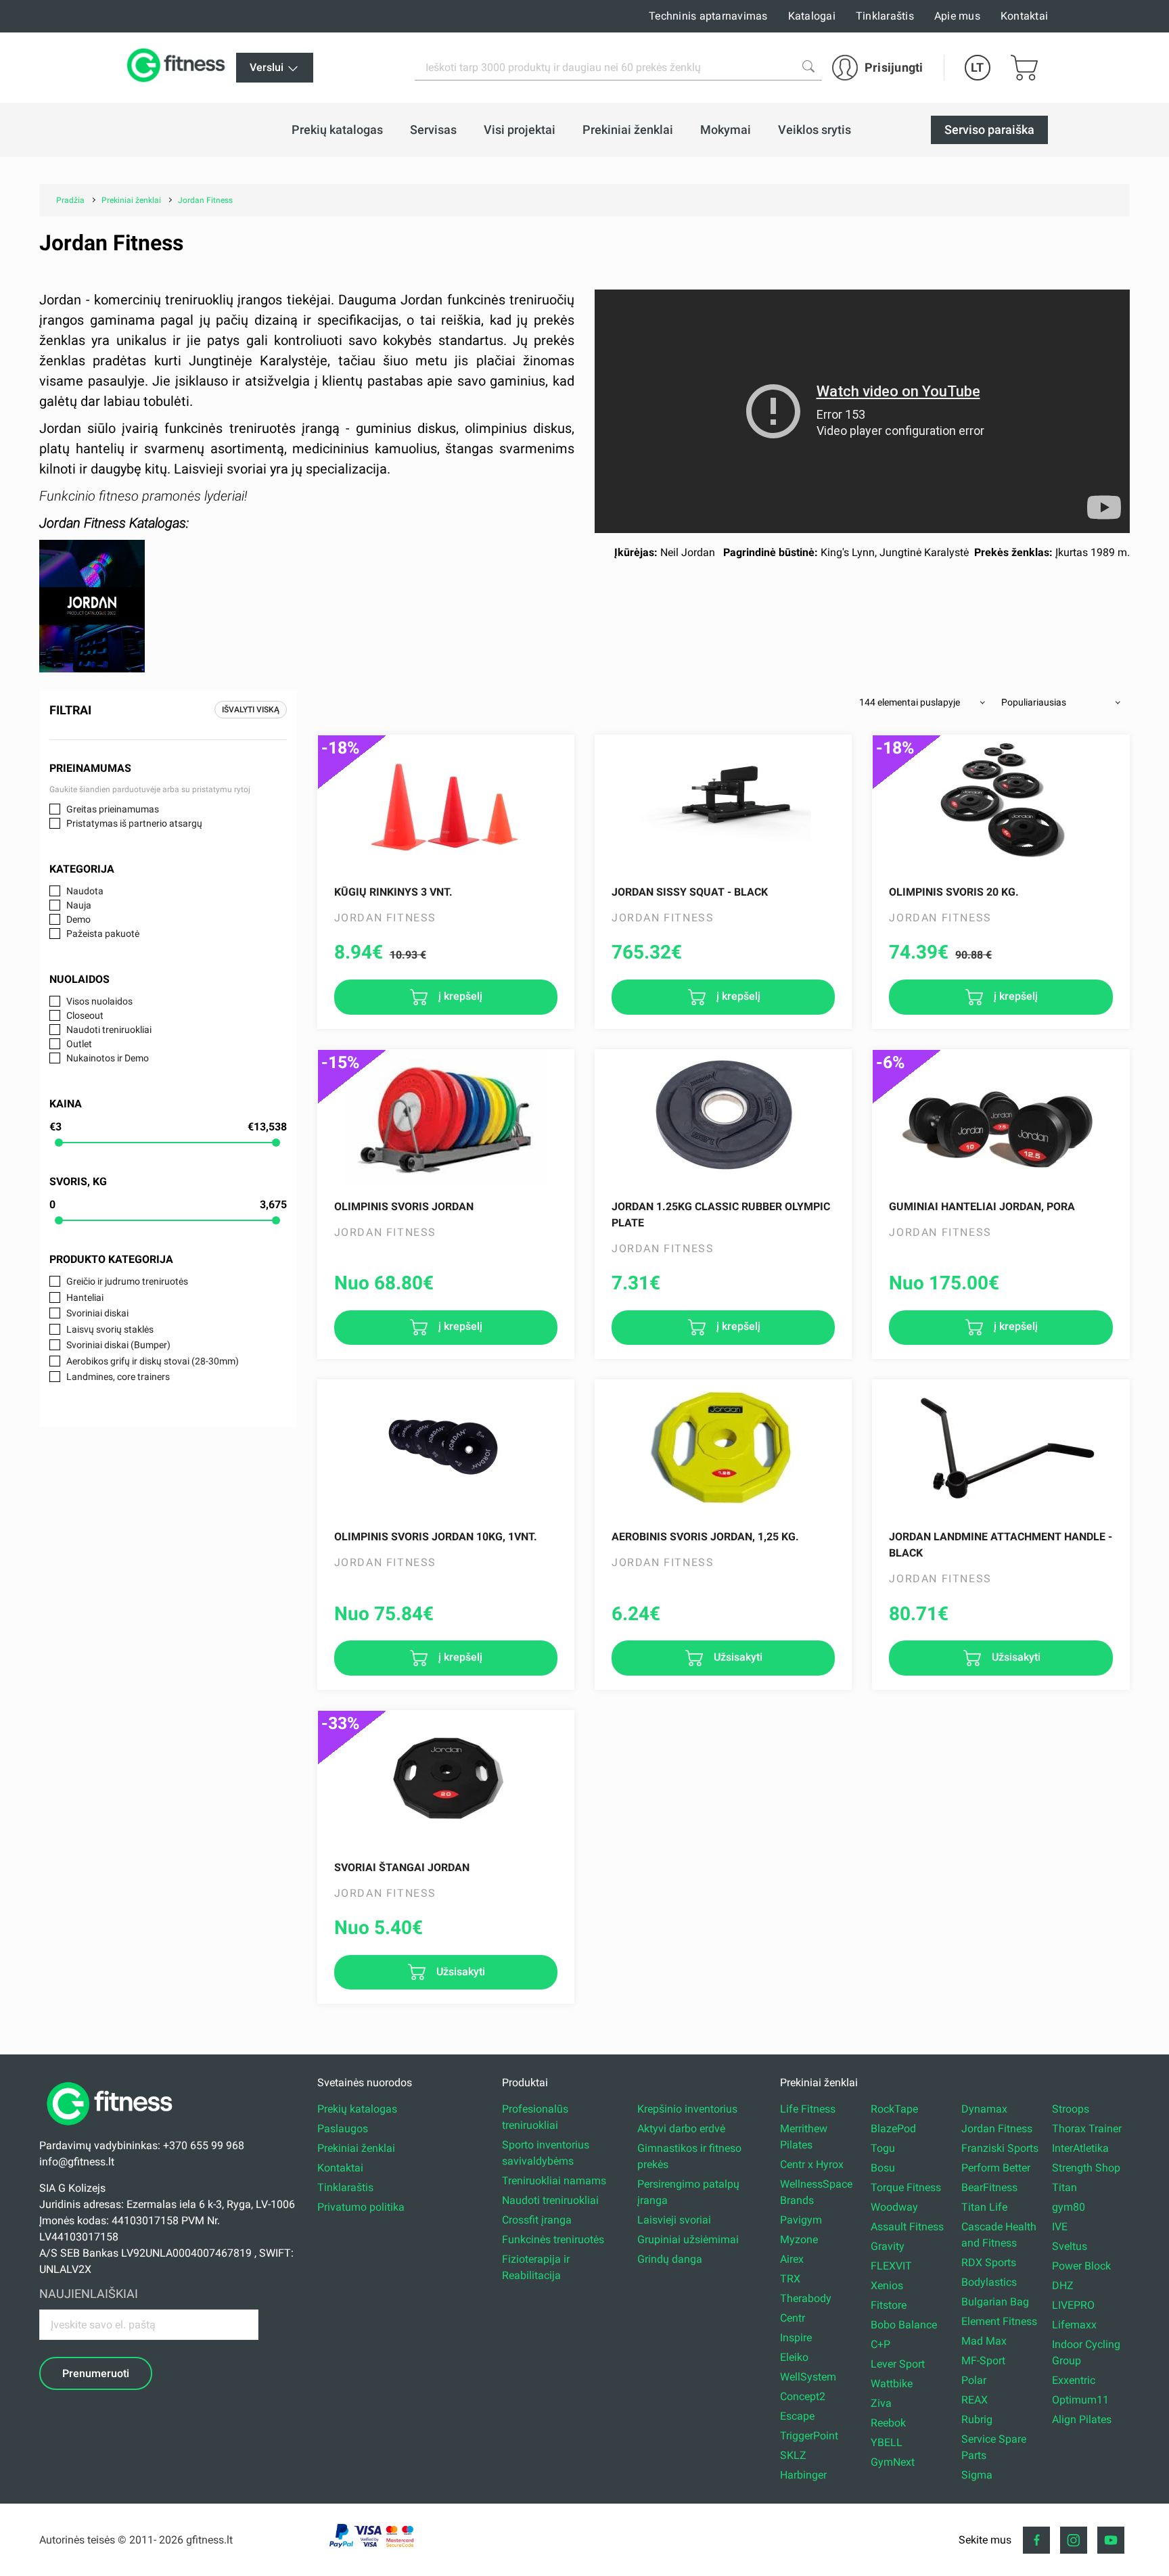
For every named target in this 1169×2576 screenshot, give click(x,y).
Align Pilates (1082, 2419)
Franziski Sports (1000, 2148)
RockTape (894, 2109)
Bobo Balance (904, 2325)
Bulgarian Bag (995, 2302)
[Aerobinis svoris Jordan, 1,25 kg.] (723, 1448)
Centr (793, 2318)
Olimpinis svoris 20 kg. (954, 892)
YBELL (887, 2442)
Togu (883, 2148)
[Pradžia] (113, 2129)
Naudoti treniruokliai (109, 1030)
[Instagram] (1074, 2540)
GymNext (893, 2462)
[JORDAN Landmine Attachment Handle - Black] (1001, 1448)
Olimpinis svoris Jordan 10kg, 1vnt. (436, 1537)
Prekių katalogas (357, 2109)
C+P (880, 2344)
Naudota (85, 891)
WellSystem (808, 2377)
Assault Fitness (907, 2227)
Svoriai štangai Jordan (402, 1867)
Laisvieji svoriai (674, 2220)
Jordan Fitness (997, 2129)
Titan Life (984, 2207)
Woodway (894, 2207)
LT (977, 67)
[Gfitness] (179, 68)
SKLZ (793, 2455)
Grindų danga (670, 2259)
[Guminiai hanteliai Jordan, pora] (1001, 1118)
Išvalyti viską (251, 710)
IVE (1060, 2227)
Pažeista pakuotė (103, 934)
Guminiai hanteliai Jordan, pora (982, 1206)
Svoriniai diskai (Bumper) (118, 1345)
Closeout (85, 1015)
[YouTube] (1111, 2540)
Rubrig (977, 2419)
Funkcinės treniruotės (553, 2239)
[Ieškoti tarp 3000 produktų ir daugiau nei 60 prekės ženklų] (808, 66)
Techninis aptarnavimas (708, 16)
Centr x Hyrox (812, 2164)
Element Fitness (999, 2321)
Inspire (796, 2338)
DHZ (1063, 2285)
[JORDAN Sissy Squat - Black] (723, 803)
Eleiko (794, 2357)
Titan (1064, 2187)
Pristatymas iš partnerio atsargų (134, 823)
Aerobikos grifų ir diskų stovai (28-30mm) (153, 1361)
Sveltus (1070, 2246)
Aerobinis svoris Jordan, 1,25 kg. (705, 1537)
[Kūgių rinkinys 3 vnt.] (446, 803)
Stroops (1071, 2109)
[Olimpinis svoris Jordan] (446, 1118)
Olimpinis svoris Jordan (404, 1206)
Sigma (977, 2475)
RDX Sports (989, 2262)
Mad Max (984, 2341)
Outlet (79, 1044)
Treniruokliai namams (554, 2181)
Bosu (883, 2168)
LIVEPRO (1073, 2305)
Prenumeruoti (96, 2373)
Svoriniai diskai (97, 1313)
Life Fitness (808, 2109)
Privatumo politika (361, 2207)
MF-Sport (983, 2361)
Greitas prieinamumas (113, 809)
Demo (78, 919)
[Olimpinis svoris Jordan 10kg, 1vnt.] (446, 1448)
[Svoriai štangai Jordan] (446, 1778)
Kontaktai (1024, 16)
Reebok (888, 2423)
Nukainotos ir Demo (108, 1058)
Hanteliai (85, 1297)
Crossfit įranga (537, 2220)
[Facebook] (1036, 2540)
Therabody (806, 2298)
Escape (797, 2416)
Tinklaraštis (885, 16)
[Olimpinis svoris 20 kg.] (1001, 803)
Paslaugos (343, 2129)
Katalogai (812, 16)
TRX (790, 2279)
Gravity (888, 2246)
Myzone (799, 2239)
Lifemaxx (1074, 2325)
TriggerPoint (809, 2436)
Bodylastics (989, 2282)
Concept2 (803, 2396)
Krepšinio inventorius (687, 2109)
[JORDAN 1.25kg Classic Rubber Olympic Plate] (723, 1118)
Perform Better (996, 2168)
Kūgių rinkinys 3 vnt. (393, 892)
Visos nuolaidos (99, 1001)
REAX (975, 2400)
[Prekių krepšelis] (1024, 68)
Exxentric (1074, 2380)
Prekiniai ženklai (356, 2148)
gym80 (1069, 2207)
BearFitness (989, 2187)
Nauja (79, 905)
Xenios (887, 2285)
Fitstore (889, 2305)
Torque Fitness (906, 2187)
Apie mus (957, 16)
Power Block (1081, 2266)
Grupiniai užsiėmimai (688, 2239)
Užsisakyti (737, 1657)
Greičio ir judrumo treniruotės (127, 1281)
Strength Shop (1086, 2168)
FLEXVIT (891, 2266)
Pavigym (801, 2220)
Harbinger (803, 2475)
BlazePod (893, 2129)
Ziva (881, 2403)
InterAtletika (1080, 2148)
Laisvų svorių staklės (110, 1329)
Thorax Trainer (1087, 2129)
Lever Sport (898, 2364)
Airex (792, 2259)
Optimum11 (1080, 2400)
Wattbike (892, 2384)
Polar (974, 2380)
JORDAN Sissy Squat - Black (690, 892)
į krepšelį (459, 996)
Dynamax (984, 2109)
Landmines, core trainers (118, 1377)
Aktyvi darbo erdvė (681, 2129)
